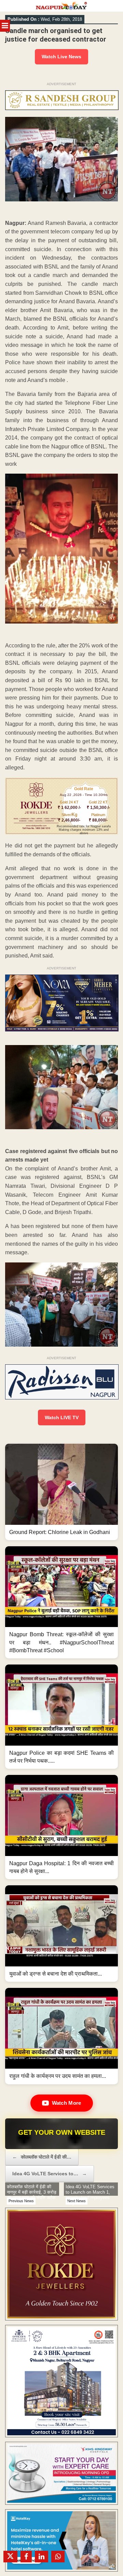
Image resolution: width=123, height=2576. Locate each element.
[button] (61, 1492)
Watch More (67, 2103)
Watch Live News (61, 57)
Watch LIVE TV (62, 1417)
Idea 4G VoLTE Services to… (50, 2174)
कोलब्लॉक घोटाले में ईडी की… (42, 2157)
